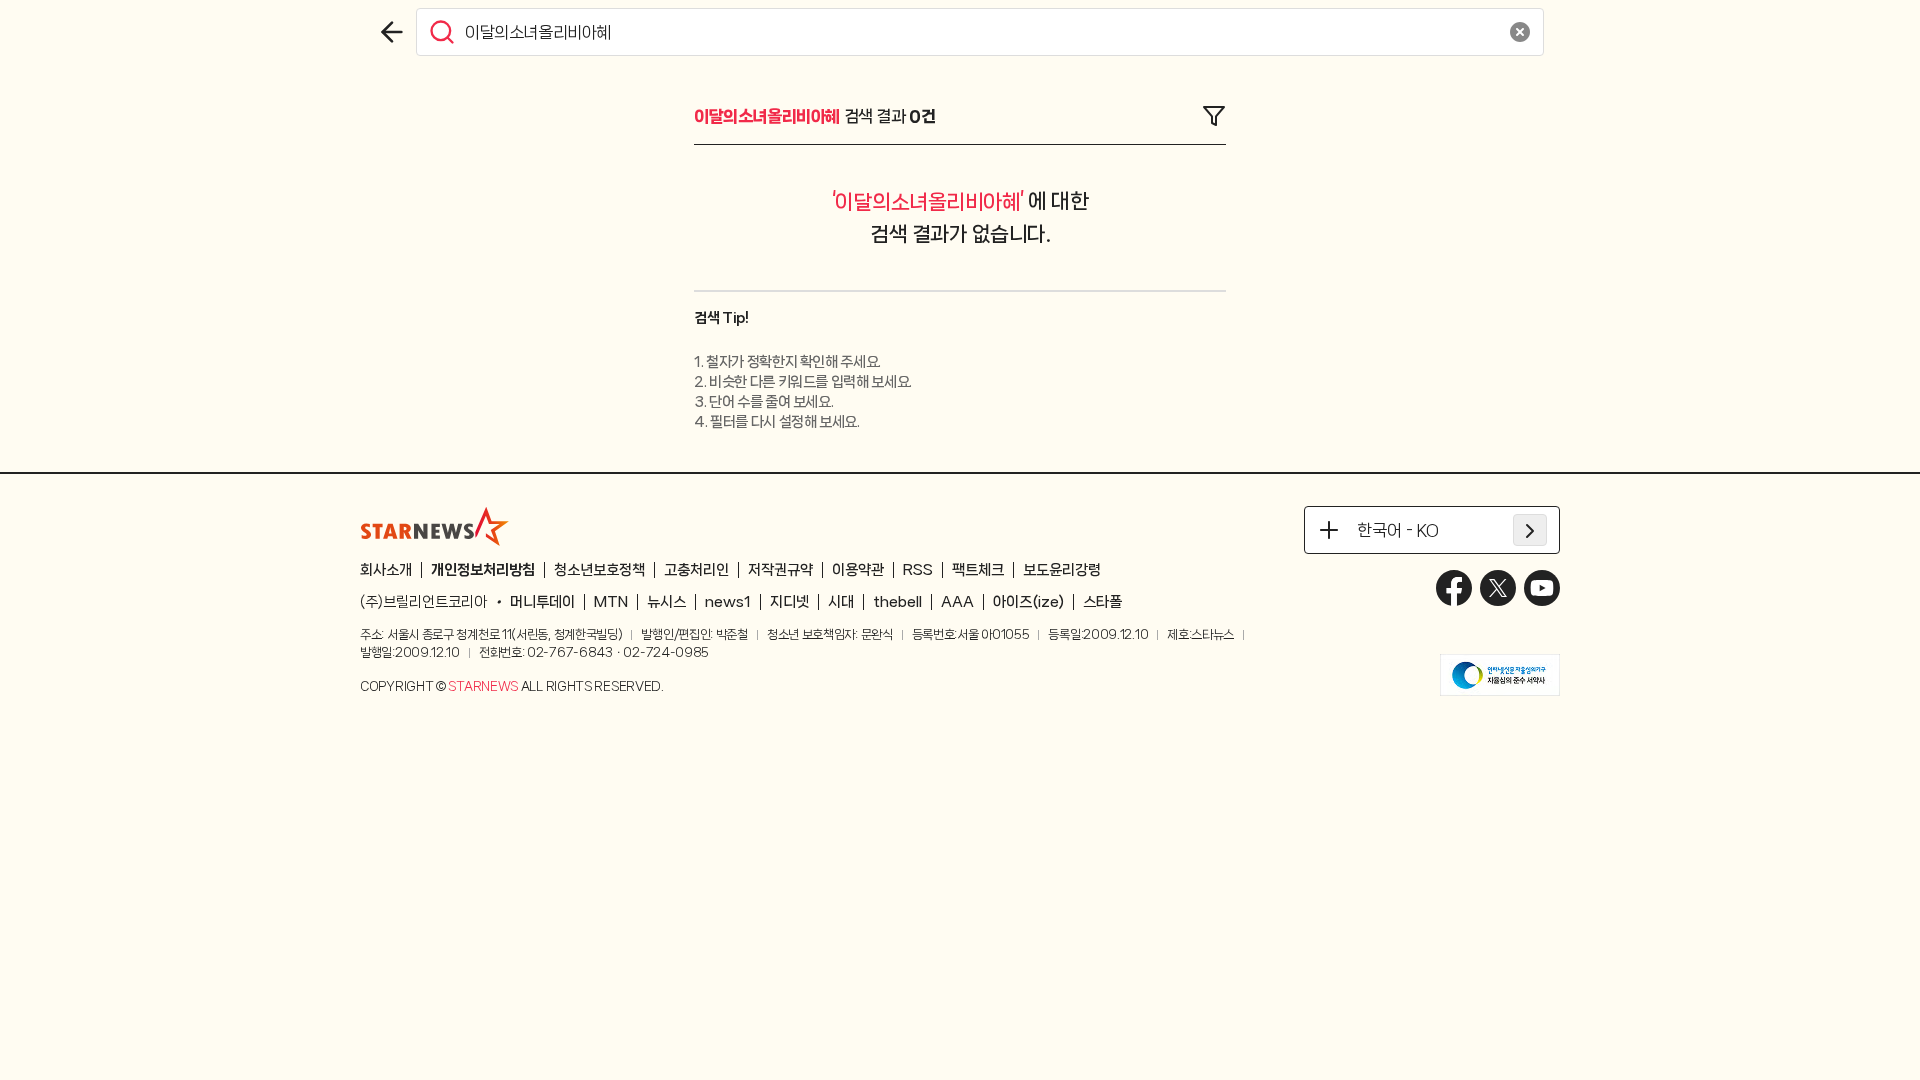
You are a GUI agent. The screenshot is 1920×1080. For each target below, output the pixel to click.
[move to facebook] (1454, 588)
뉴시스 (666, 602)
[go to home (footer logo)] (435, 526)
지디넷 (789, 602)
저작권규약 (780, 570)
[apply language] (1530, 530)
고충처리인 (696, 570)
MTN (611, 602)
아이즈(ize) (1028, 602)
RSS (918, 570)
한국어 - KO (1398, 530)
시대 (841, 602)
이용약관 (858, 570)
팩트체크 (978, 570)
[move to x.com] (1498, 588)
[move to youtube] (1542, 588)
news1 (728, 602)
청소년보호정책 (599, 570)
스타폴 (1102, 602)
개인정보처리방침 (483, 570)
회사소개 (386, 570)
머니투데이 (542, 602)
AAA (957, 602)
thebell (897, 602)
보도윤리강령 (1062, 570)
